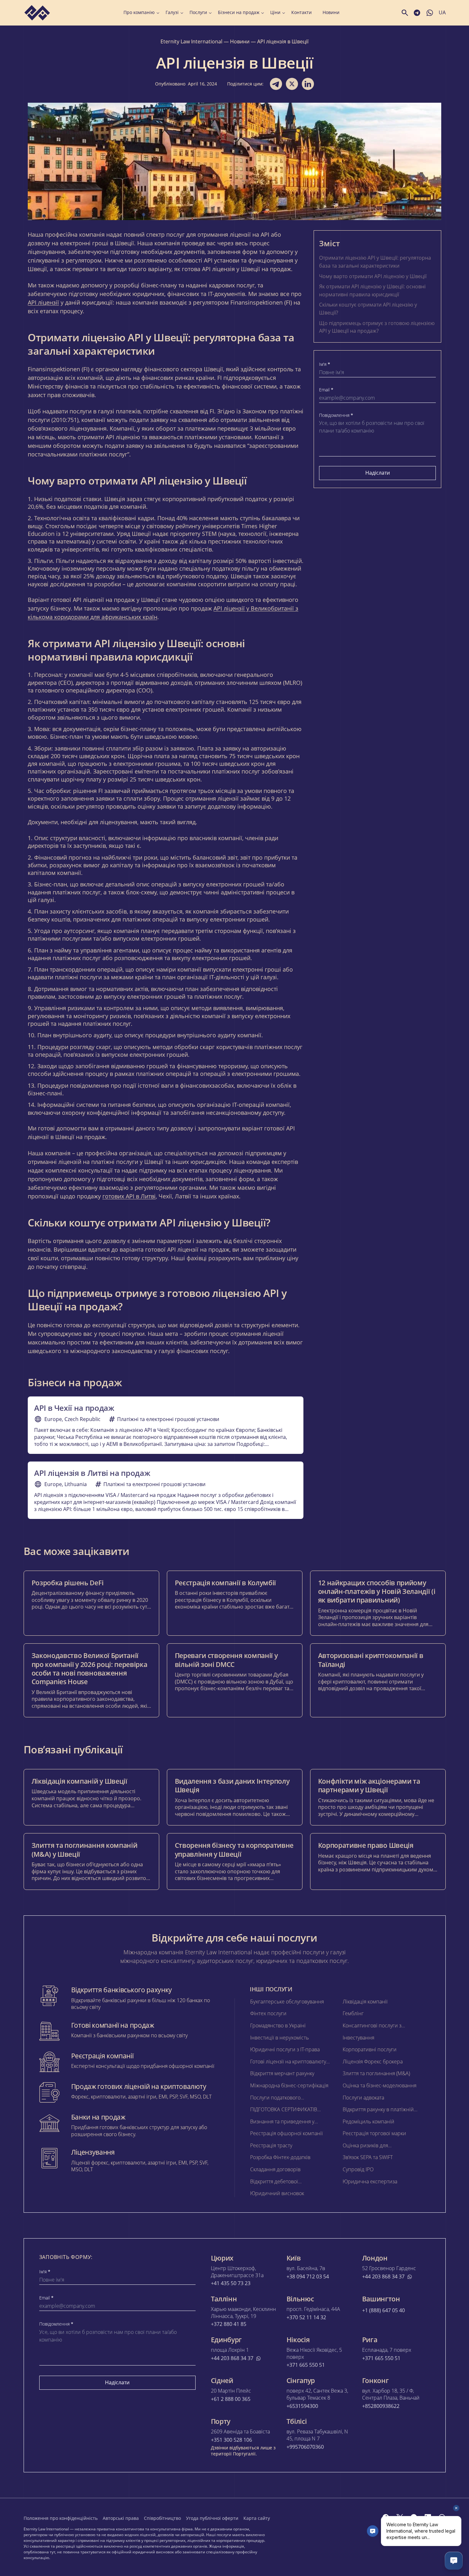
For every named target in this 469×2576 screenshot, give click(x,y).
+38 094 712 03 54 (308, 2277)
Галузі (172, 12)
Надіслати (378, 473)
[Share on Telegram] (276, 84)
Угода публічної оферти (212, 2518)
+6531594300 (302, 2406)
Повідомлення (336, 415)
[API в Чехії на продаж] (166, 1425)
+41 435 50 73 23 (231, 2283)
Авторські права (121, 2518)
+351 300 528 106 (231, 2440)
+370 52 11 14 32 (306, 2317)
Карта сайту (257, 2518)
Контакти (301, 12)
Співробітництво (162, 2518)
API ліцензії (43, 302)
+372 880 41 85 (229, 2324)
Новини (331, 12)
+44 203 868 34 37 (383, 2277)
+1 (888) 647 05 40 (383, 2310)
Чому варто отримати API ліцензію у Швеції (373, 276)
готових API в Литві (129, 1196)
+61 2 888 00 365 (231, 2399)
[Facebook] (386, 2517)
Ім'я (325, 364)
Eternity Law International (191, 41)
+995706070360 (305, 2447)
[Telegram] (414, 2517)
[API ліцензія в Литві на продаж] (166, 1490)
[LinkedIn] (428, 2517)
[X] (400, 2517)
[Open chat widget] (454, 2561)
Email (326, 390)
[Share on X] (292, 84)
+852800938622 (381, 2406)
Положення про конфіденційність (61, 2518)
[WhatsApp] (442, 2517)
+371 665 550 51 (306, 2365)
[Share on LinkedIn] (308, 84)
